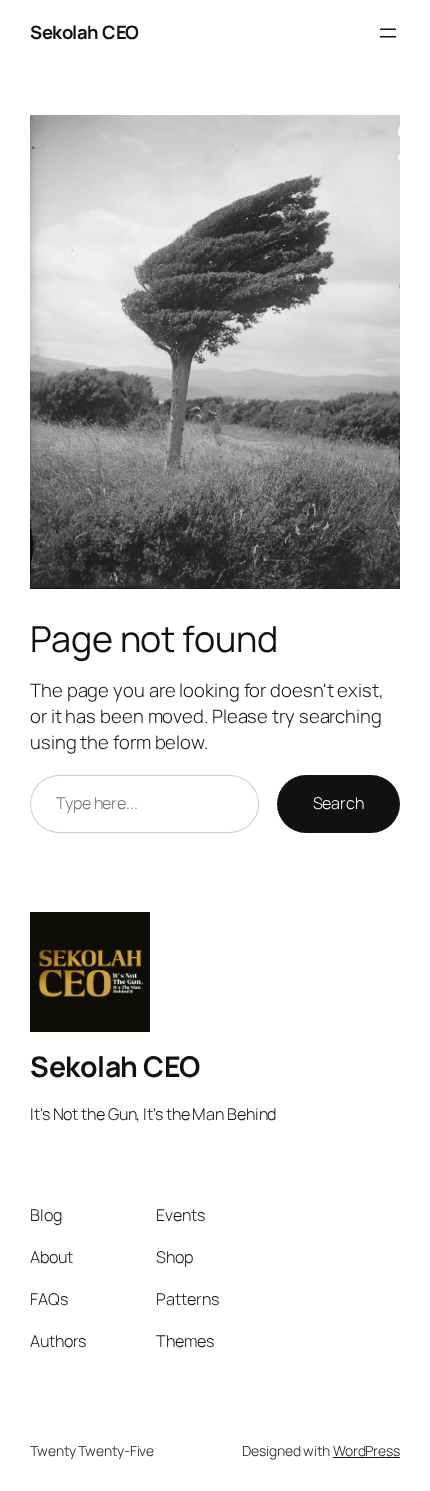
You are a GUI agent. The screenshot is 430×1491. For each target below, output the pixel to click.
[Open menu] (388, 33)
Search (338, 803)
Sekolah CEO (84, 32)
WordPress (366, 1450)
